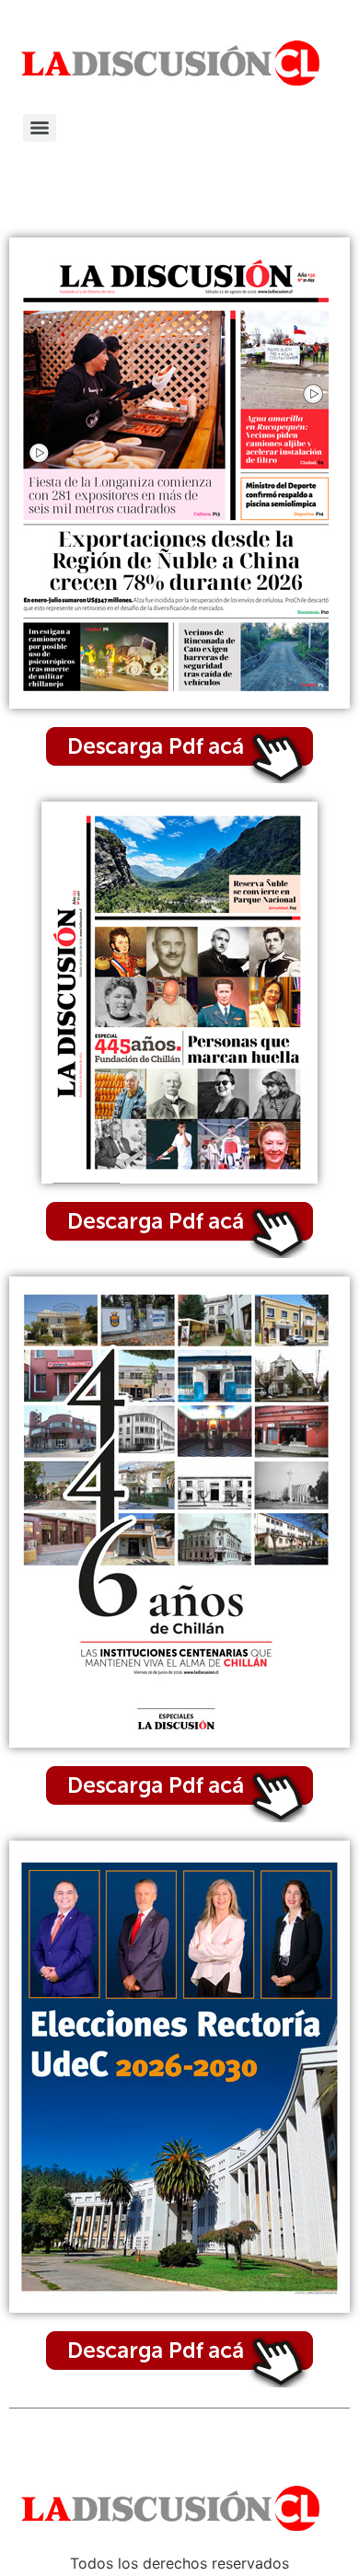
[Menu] (40, 128)
